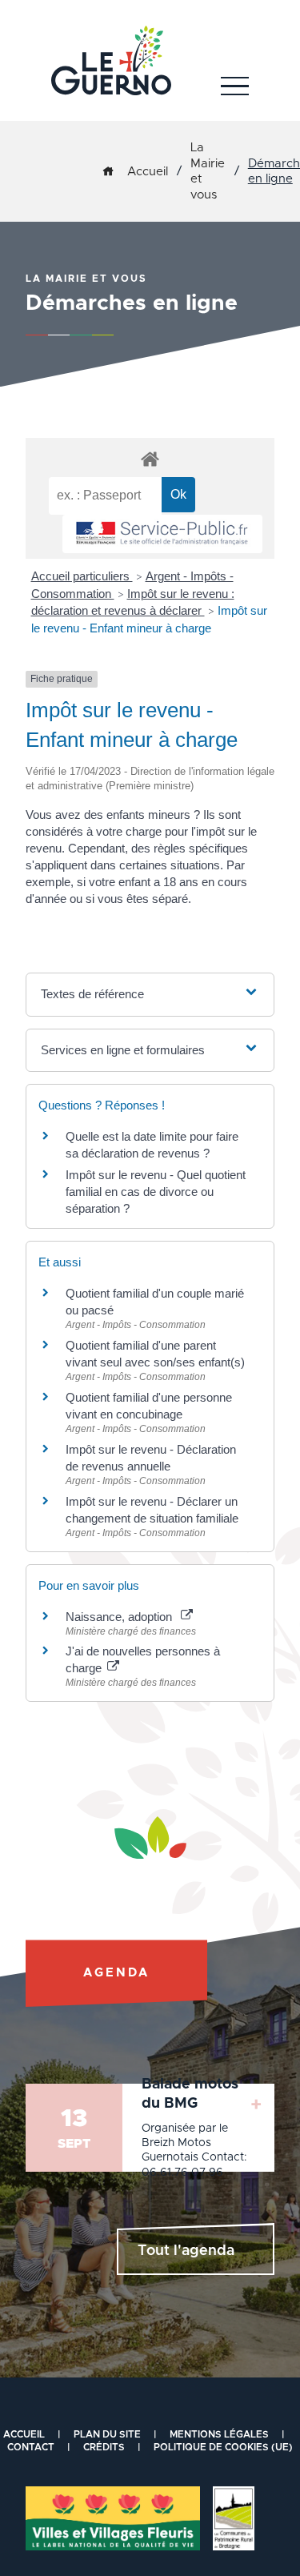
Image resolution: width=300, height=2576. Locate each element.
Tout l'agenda (186, 2251)
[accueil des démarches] (150, 458)
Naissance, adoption (122, 1617)
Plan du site (107, 2434)
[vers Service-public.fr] (162, 534)
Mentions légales (219, 2434)
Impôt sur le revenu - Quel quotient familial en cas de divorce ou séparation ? (156, 1192)
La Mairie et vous (208, 171)
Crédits (104, 2447)
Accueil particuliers (82, 576)
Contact (31, 2447)
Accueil (148, 172)
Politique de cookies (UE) (223, 2447)
